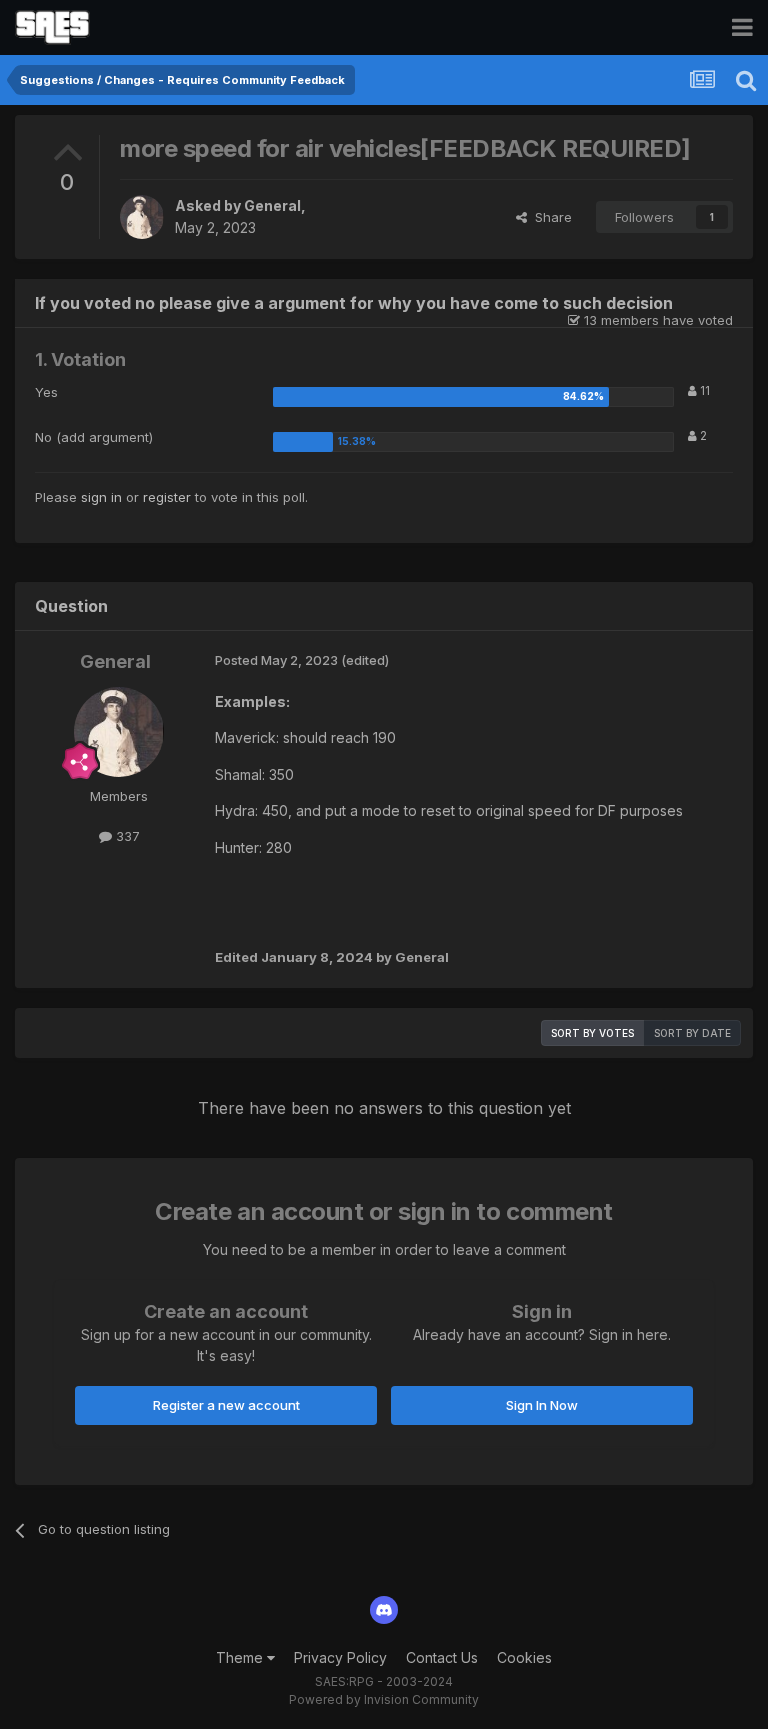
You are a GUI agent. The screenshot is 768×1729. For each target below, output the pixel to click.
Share (549, 217)
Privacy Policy (340, 1657)
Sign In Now (542, 1405)
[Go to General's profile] (142, 217)
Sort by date (692, 1033)
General (272, 205)
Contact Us (442, 1657)
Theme (241, 1657)
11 (703, 390)
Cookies (524, 1657)
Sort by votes (592, 1033)
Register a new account (226, 1405)
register (167, 497)
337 (126, 836)
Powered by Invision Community (384, 1699)
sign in (101, 497)
